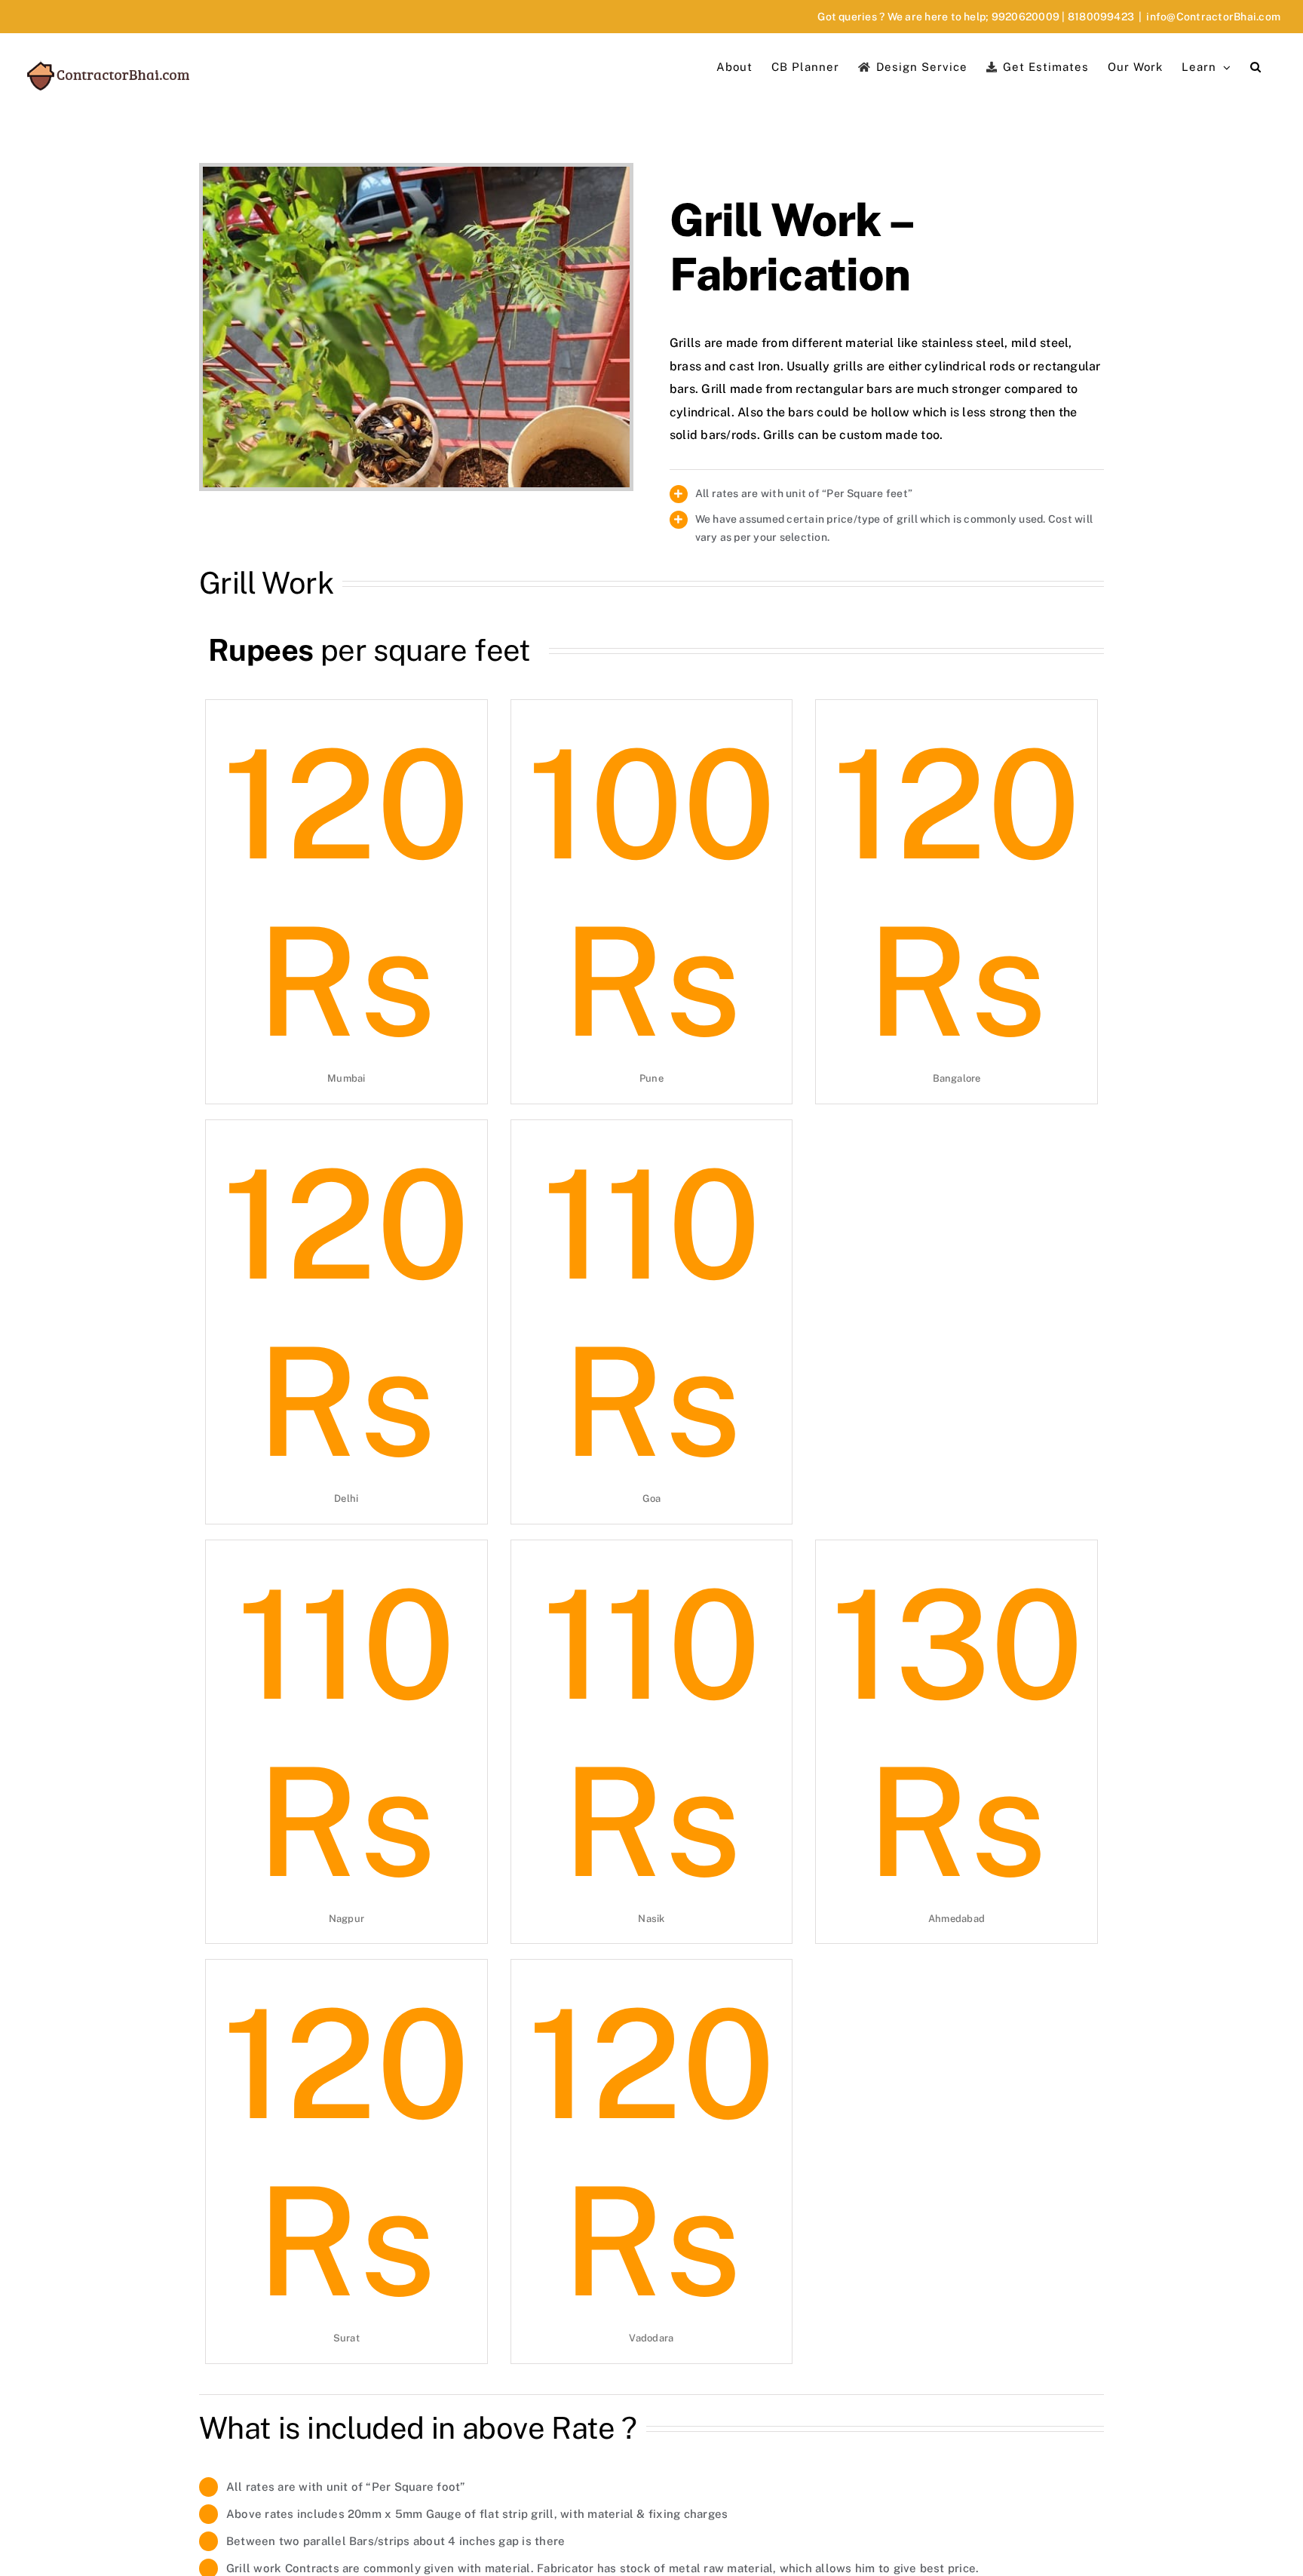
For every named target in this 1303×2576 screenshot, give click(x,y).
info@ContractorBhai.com (1213, 17)
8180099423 (1101, 17)
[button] (1256, 66)
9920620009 (1026, 17)
